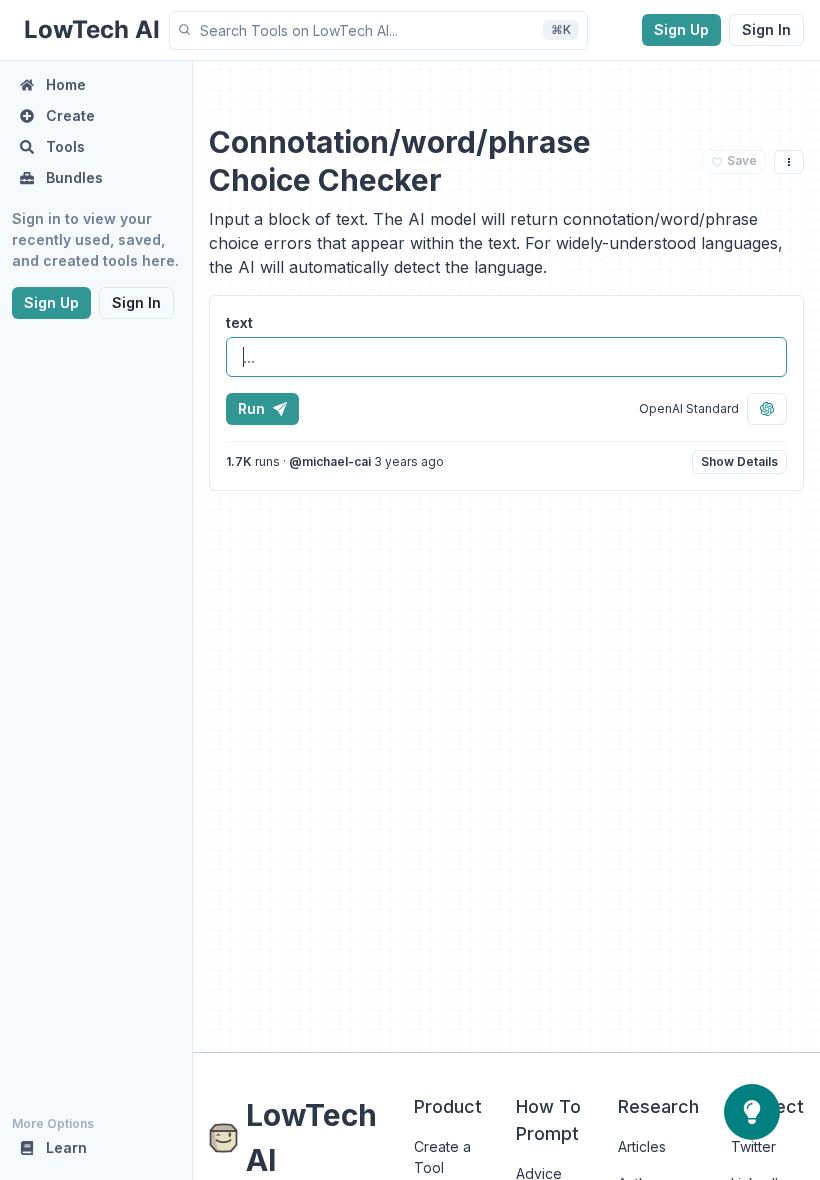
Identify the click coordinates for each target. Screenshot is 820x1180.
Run (251, 408)
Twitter (753, 1146)
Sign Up (681, 29)
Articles (642, 1146)
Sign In (766, 29)
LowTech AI (311, 1137)
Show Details (739, 461)
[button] (378, 30)
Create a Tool (442, 1157)
